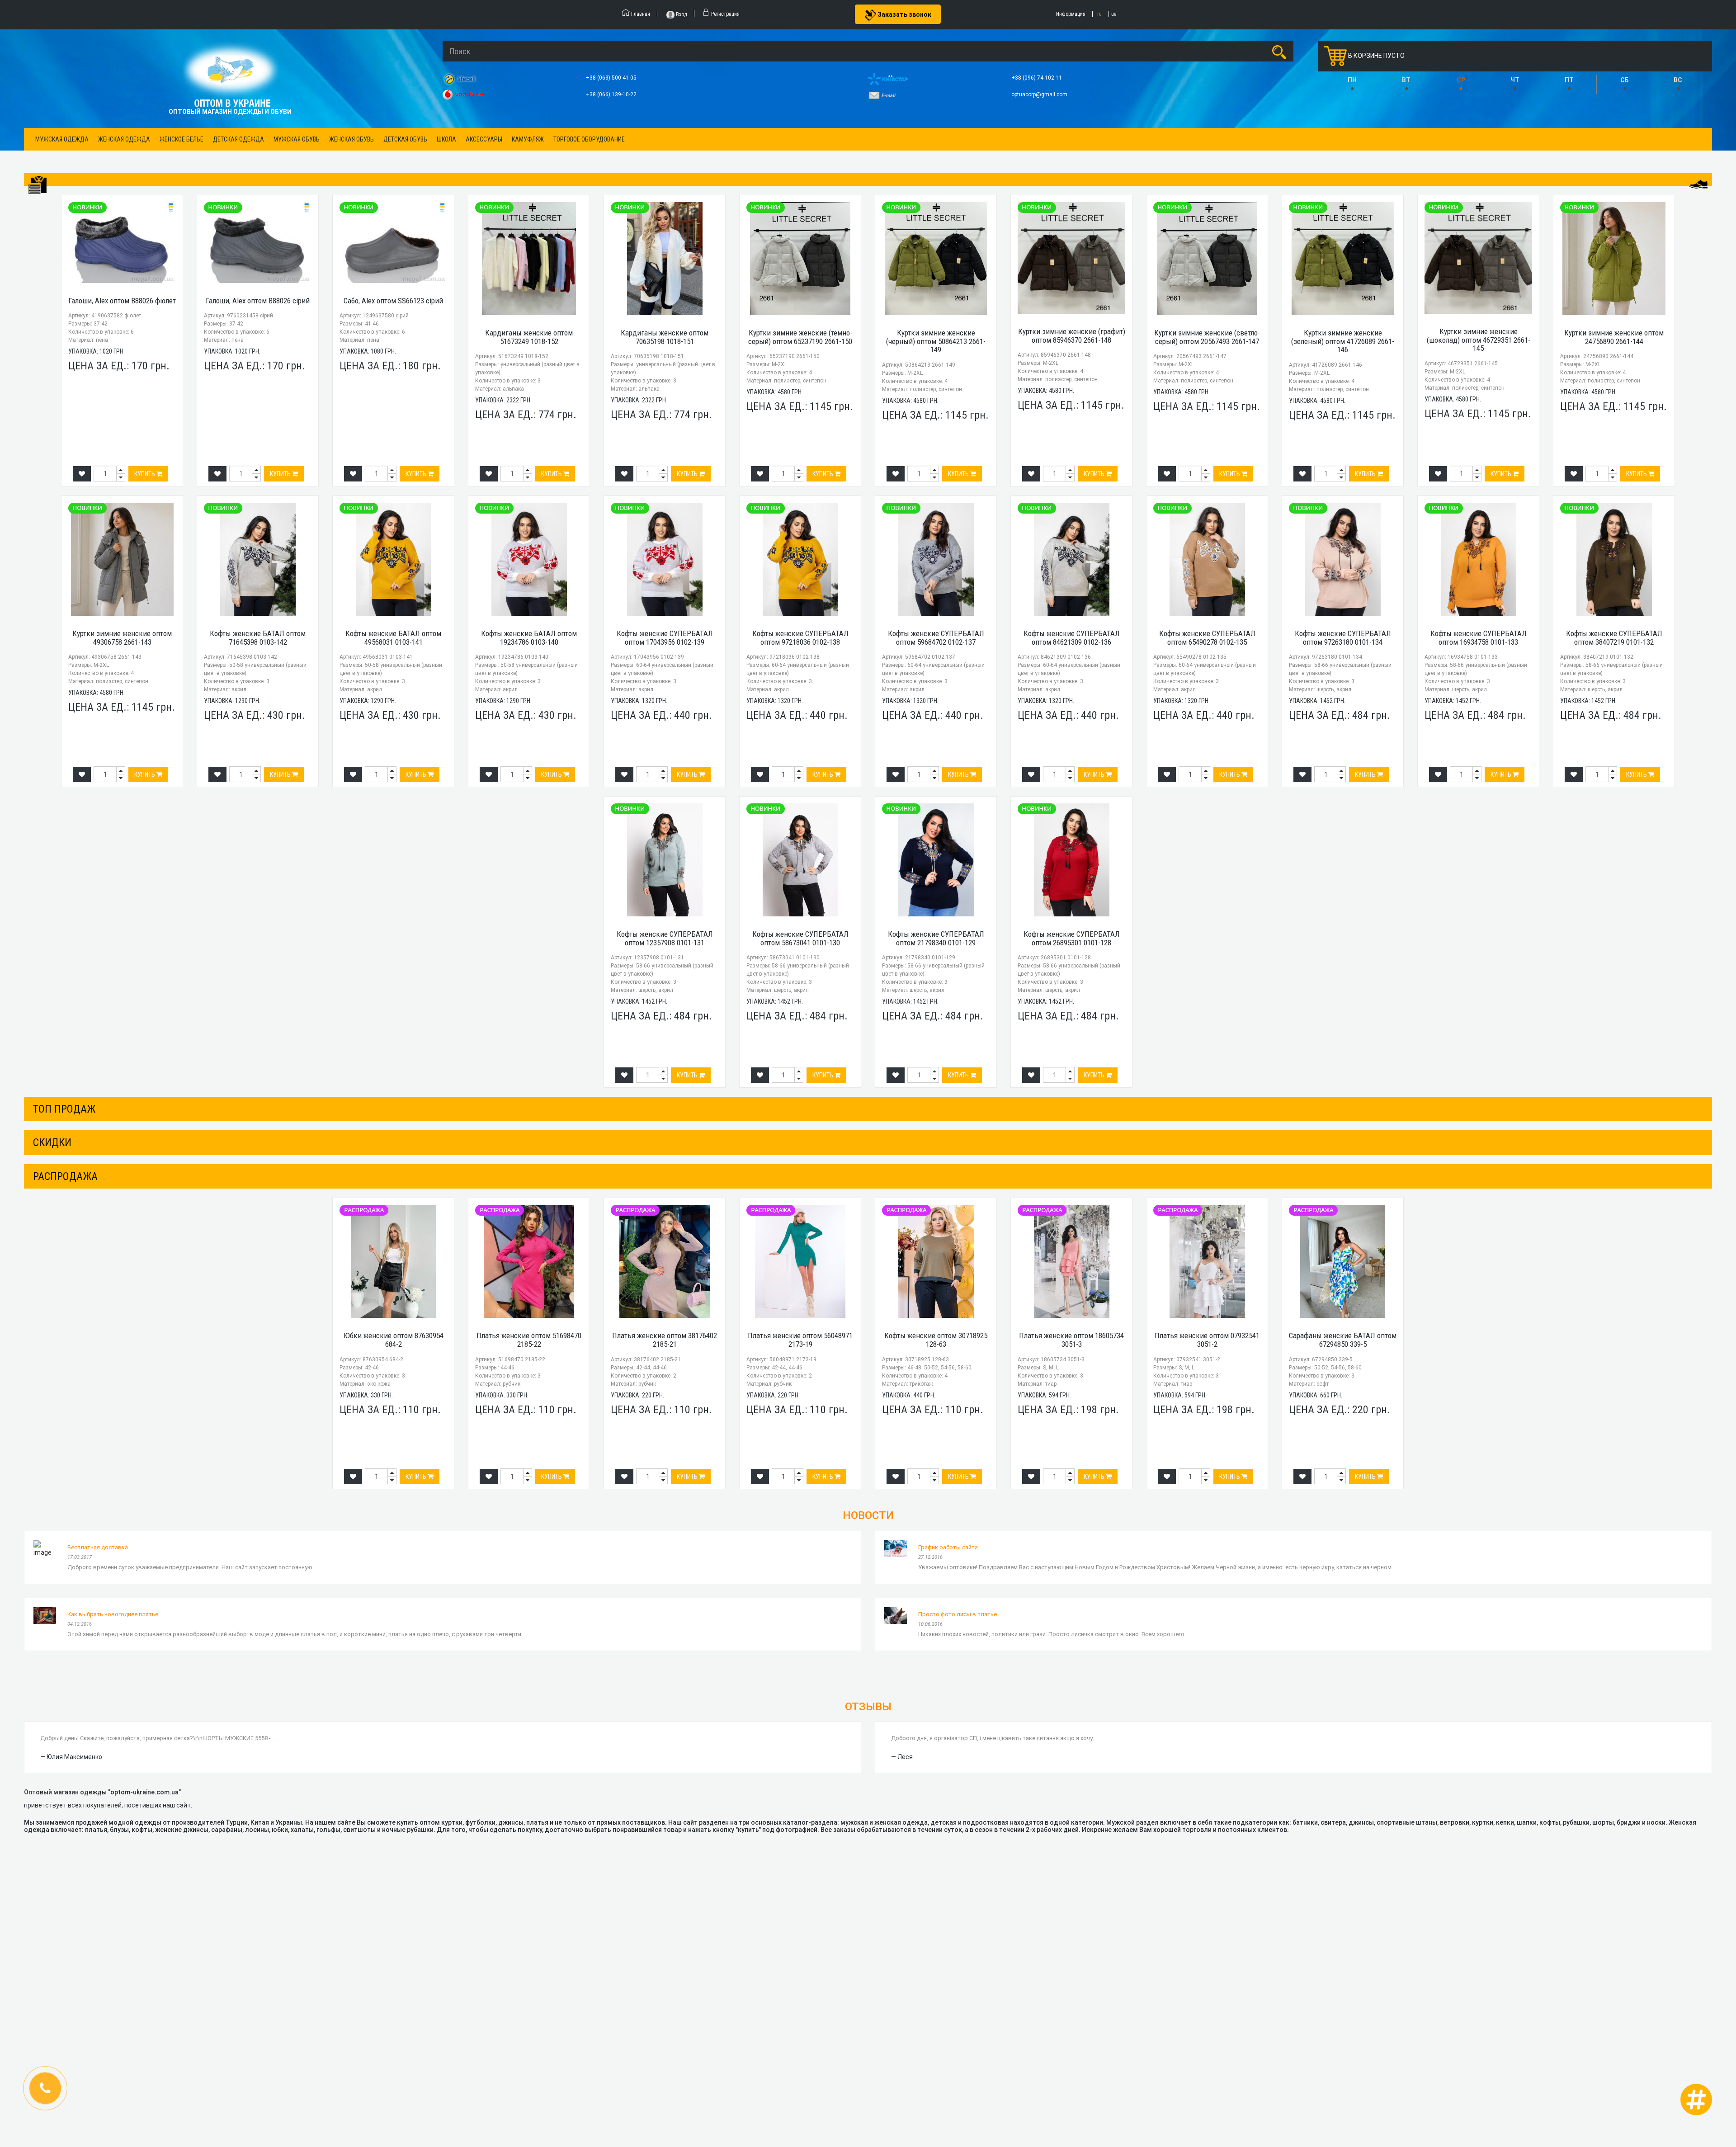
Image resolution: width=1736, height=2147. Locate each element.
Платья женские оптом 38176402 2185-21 (665, 1340)
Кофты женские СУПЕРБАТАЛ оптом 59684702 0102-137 (936, 638)
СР (1461, 80)
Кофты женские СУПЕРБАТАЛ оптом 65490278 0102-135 (1207, 638)
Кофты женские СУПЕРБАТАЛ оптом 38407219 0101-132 (1614, 638)
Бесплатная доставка (98, 1547)
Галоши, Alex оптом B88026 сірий (258, 301)
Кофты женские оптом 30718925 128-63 (936, 1340)
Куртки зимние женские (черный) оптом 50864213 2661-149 (936, 341)
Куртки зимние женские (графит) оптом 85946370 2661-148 (1072, 336)
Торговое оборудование (589, 139)
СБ (1625, 80)
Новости (868, 1515)
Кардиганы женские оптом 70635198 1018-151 (665, 337)
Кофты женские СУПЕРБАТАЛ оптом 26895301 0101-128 (1072, 938)
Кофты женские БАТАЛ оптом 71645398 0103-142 (258, 638)
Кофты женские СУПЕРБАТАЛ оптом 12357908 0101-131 (665, 938)
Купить (145, 474)
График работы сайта (948, 1547)
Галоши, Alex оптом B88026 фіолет (122, 301)
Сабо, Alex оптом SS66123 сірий (393, 301)
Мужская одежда (62, 139)
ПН (1352, 80)
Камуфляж (528, 139)
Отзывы (868, 1707)
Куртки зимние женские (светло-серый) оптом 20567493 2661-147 (1207, 337)
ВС (1678, 80)
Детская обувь (405, 139)
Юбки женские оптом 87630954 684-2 (394, 1340)
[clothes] (38, 185)
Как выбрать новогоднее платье (113, 1614)
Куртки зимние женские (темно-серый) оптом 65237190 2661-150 (800, 337)
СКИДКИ (52, 1142)
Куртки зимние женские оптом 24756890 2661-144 (1614, 337)
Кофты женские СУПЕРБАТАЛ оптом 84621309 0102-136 (1072, 638)
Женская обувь (351, 139)
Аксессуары (484, 139)
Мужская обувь (297, 139)
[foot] (1698, 184)
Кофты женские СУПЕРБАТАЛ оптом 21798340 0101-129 (936, 938)
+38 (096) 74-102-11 (1037, 78)
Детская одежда (238, 139)
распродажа (65, 1176)
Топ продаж (64, 1109)
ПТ (1569, 80)
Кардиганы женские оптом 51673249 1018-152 (529, 337)
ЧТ (1515, 80)
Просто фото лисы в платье (958, 1614)
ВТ (1406, 80)
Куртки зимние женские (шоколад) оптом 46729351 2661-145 (1479, 340)
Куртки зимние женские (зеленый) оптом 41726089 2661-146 (1343, 341)
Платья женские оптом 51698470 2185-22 (529, 1340)
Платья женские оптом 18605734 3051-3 (1071, 1340)
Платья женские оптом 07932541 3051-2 (1207, 1340)
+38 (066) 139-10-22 (612, 94)
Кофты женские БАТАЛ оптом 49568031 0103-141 (393, 638)
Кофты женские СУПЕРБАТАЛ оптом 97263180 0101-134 (1343, 638)
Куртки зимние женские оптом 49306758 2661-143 (122, 638)
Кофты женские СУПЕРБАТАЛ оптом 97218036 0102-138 (800, 638)
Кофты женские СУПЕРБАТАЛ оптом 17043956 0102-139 (665, 638)
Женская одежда (124, 139)
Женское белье (182, 139)
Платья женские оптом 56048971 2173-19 (800, 1340)
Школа (446, 139)
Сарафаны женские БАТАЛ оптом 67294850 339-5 (1343, 1340)
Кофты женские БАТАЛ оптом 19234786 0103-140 (529, 638)
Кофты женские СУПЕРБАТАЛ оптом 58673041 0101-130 (800, 938)
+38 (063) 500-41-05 (612, 78)
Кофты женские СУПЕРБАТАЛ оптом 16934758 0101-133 (1479, 638)
